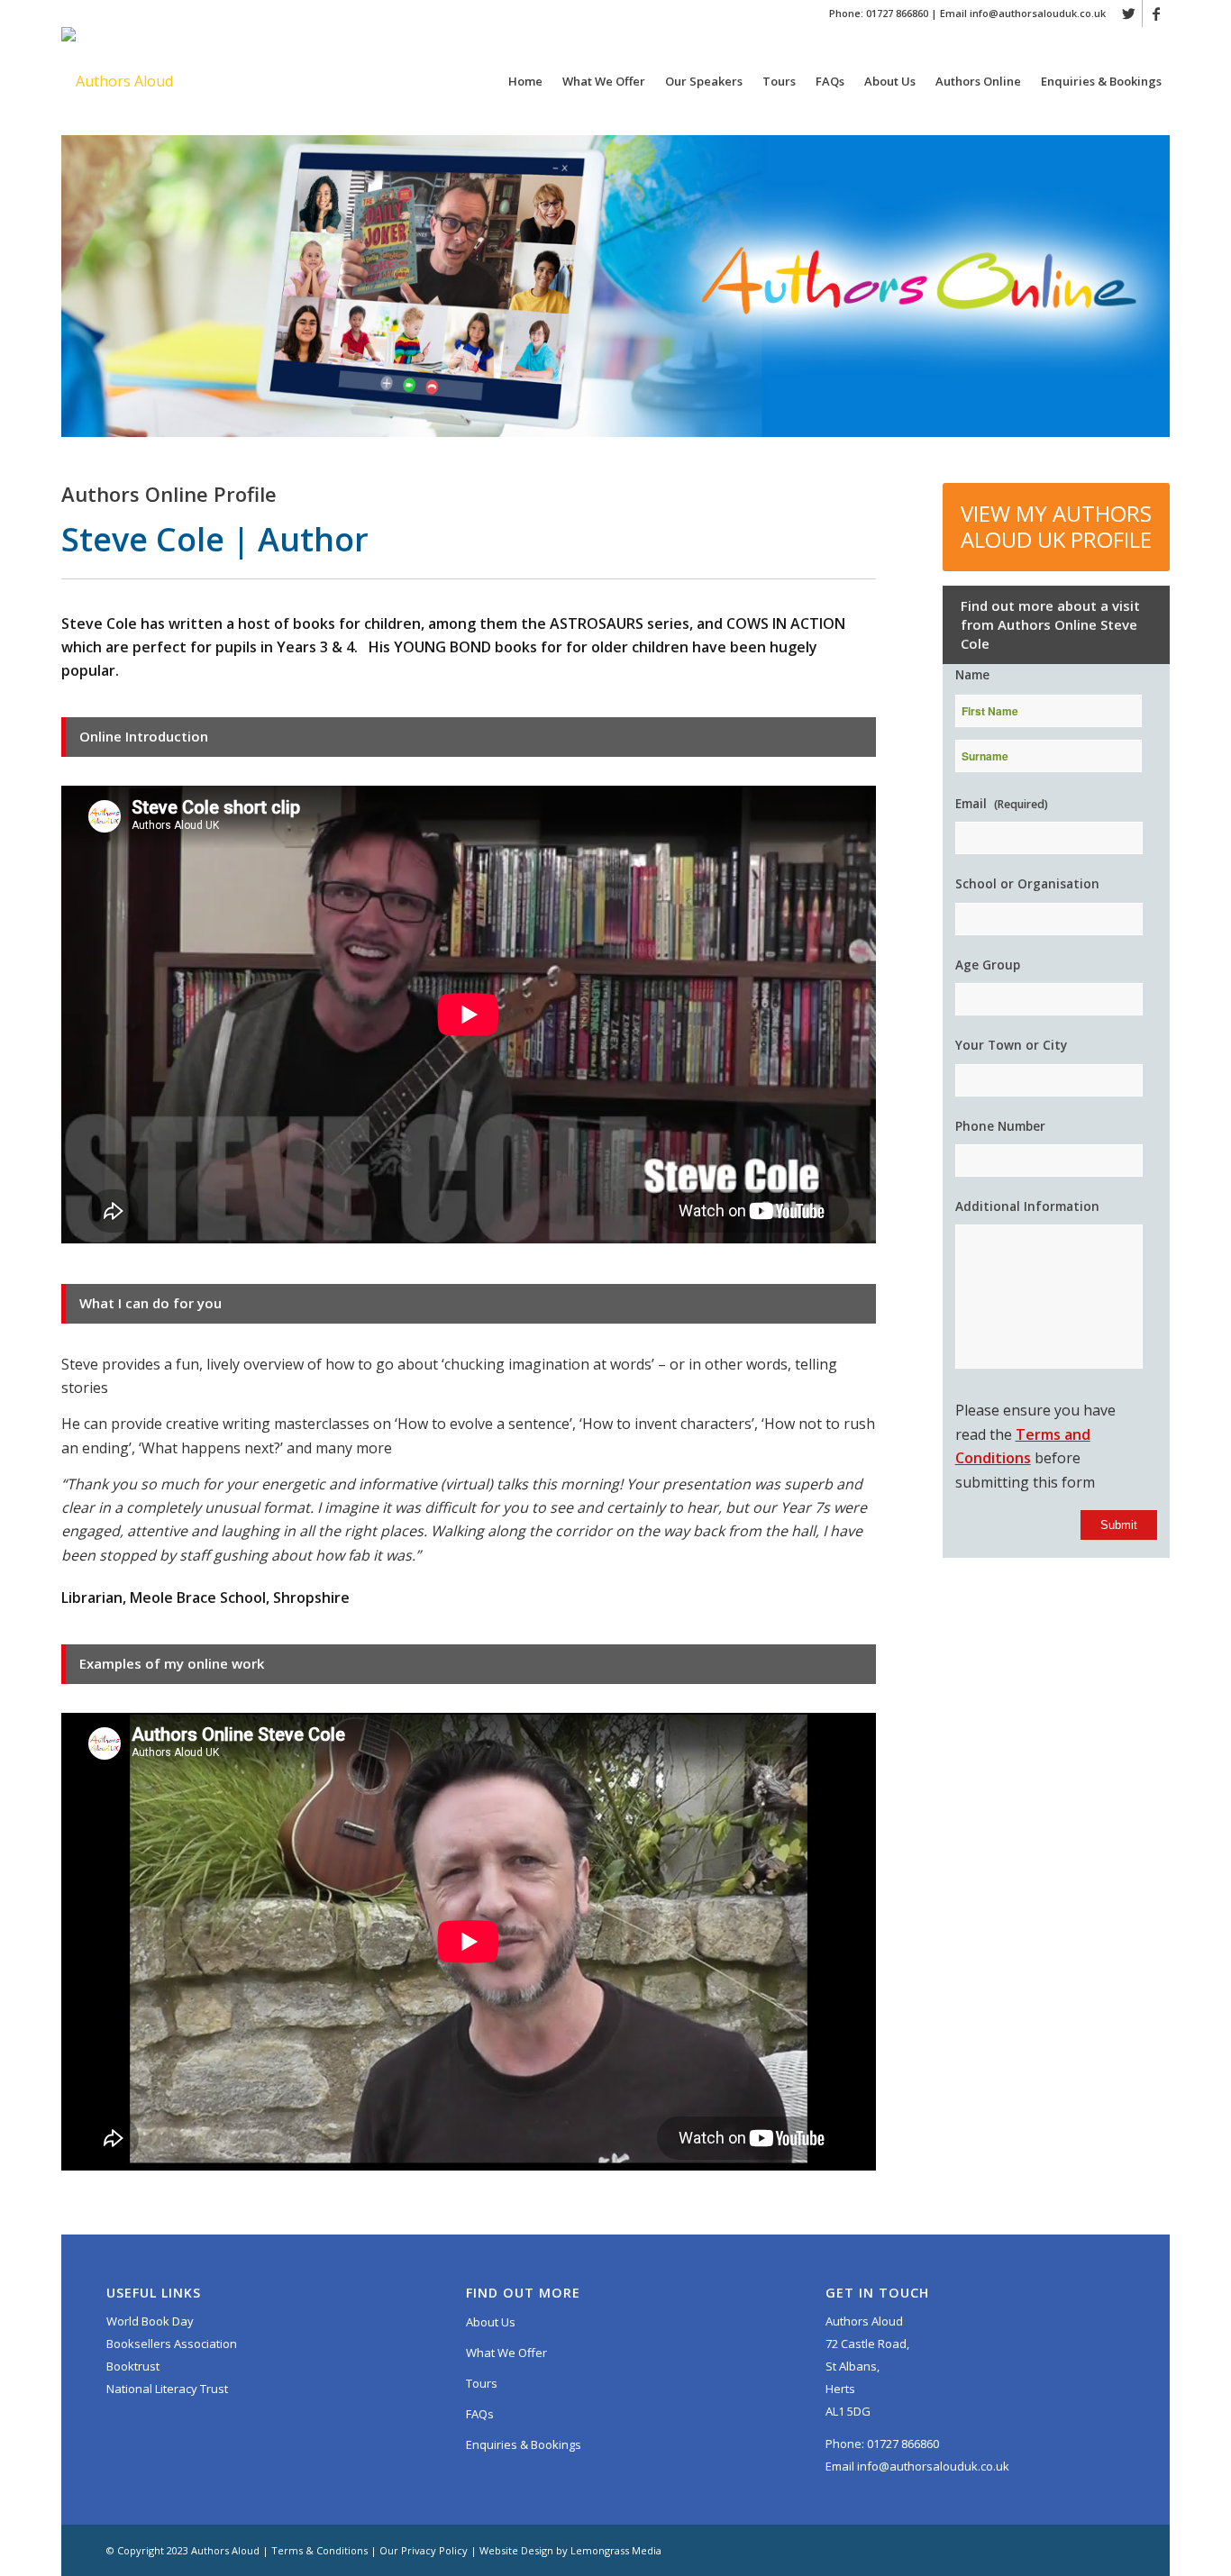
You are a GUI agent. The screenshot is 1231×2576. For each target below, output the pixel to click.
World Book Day (150, 2321)
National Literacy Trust (167, 2389)
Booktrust (133, 2366)
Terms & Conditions (319, 2550)
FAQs (480, 2414)
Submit (1119, 1525)
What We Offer (506, 2353)
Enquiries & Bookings (524, 2444)
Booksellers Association (172, 2344)
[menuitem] (524, 81)
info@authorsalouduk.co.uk (1038, 13)
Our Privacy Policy (424, 2550)
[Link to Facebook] (1156, 14)
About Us (491, 2322)
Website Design (516, 2550)
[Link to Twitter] (1129, 14)
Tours (482, 2383)
